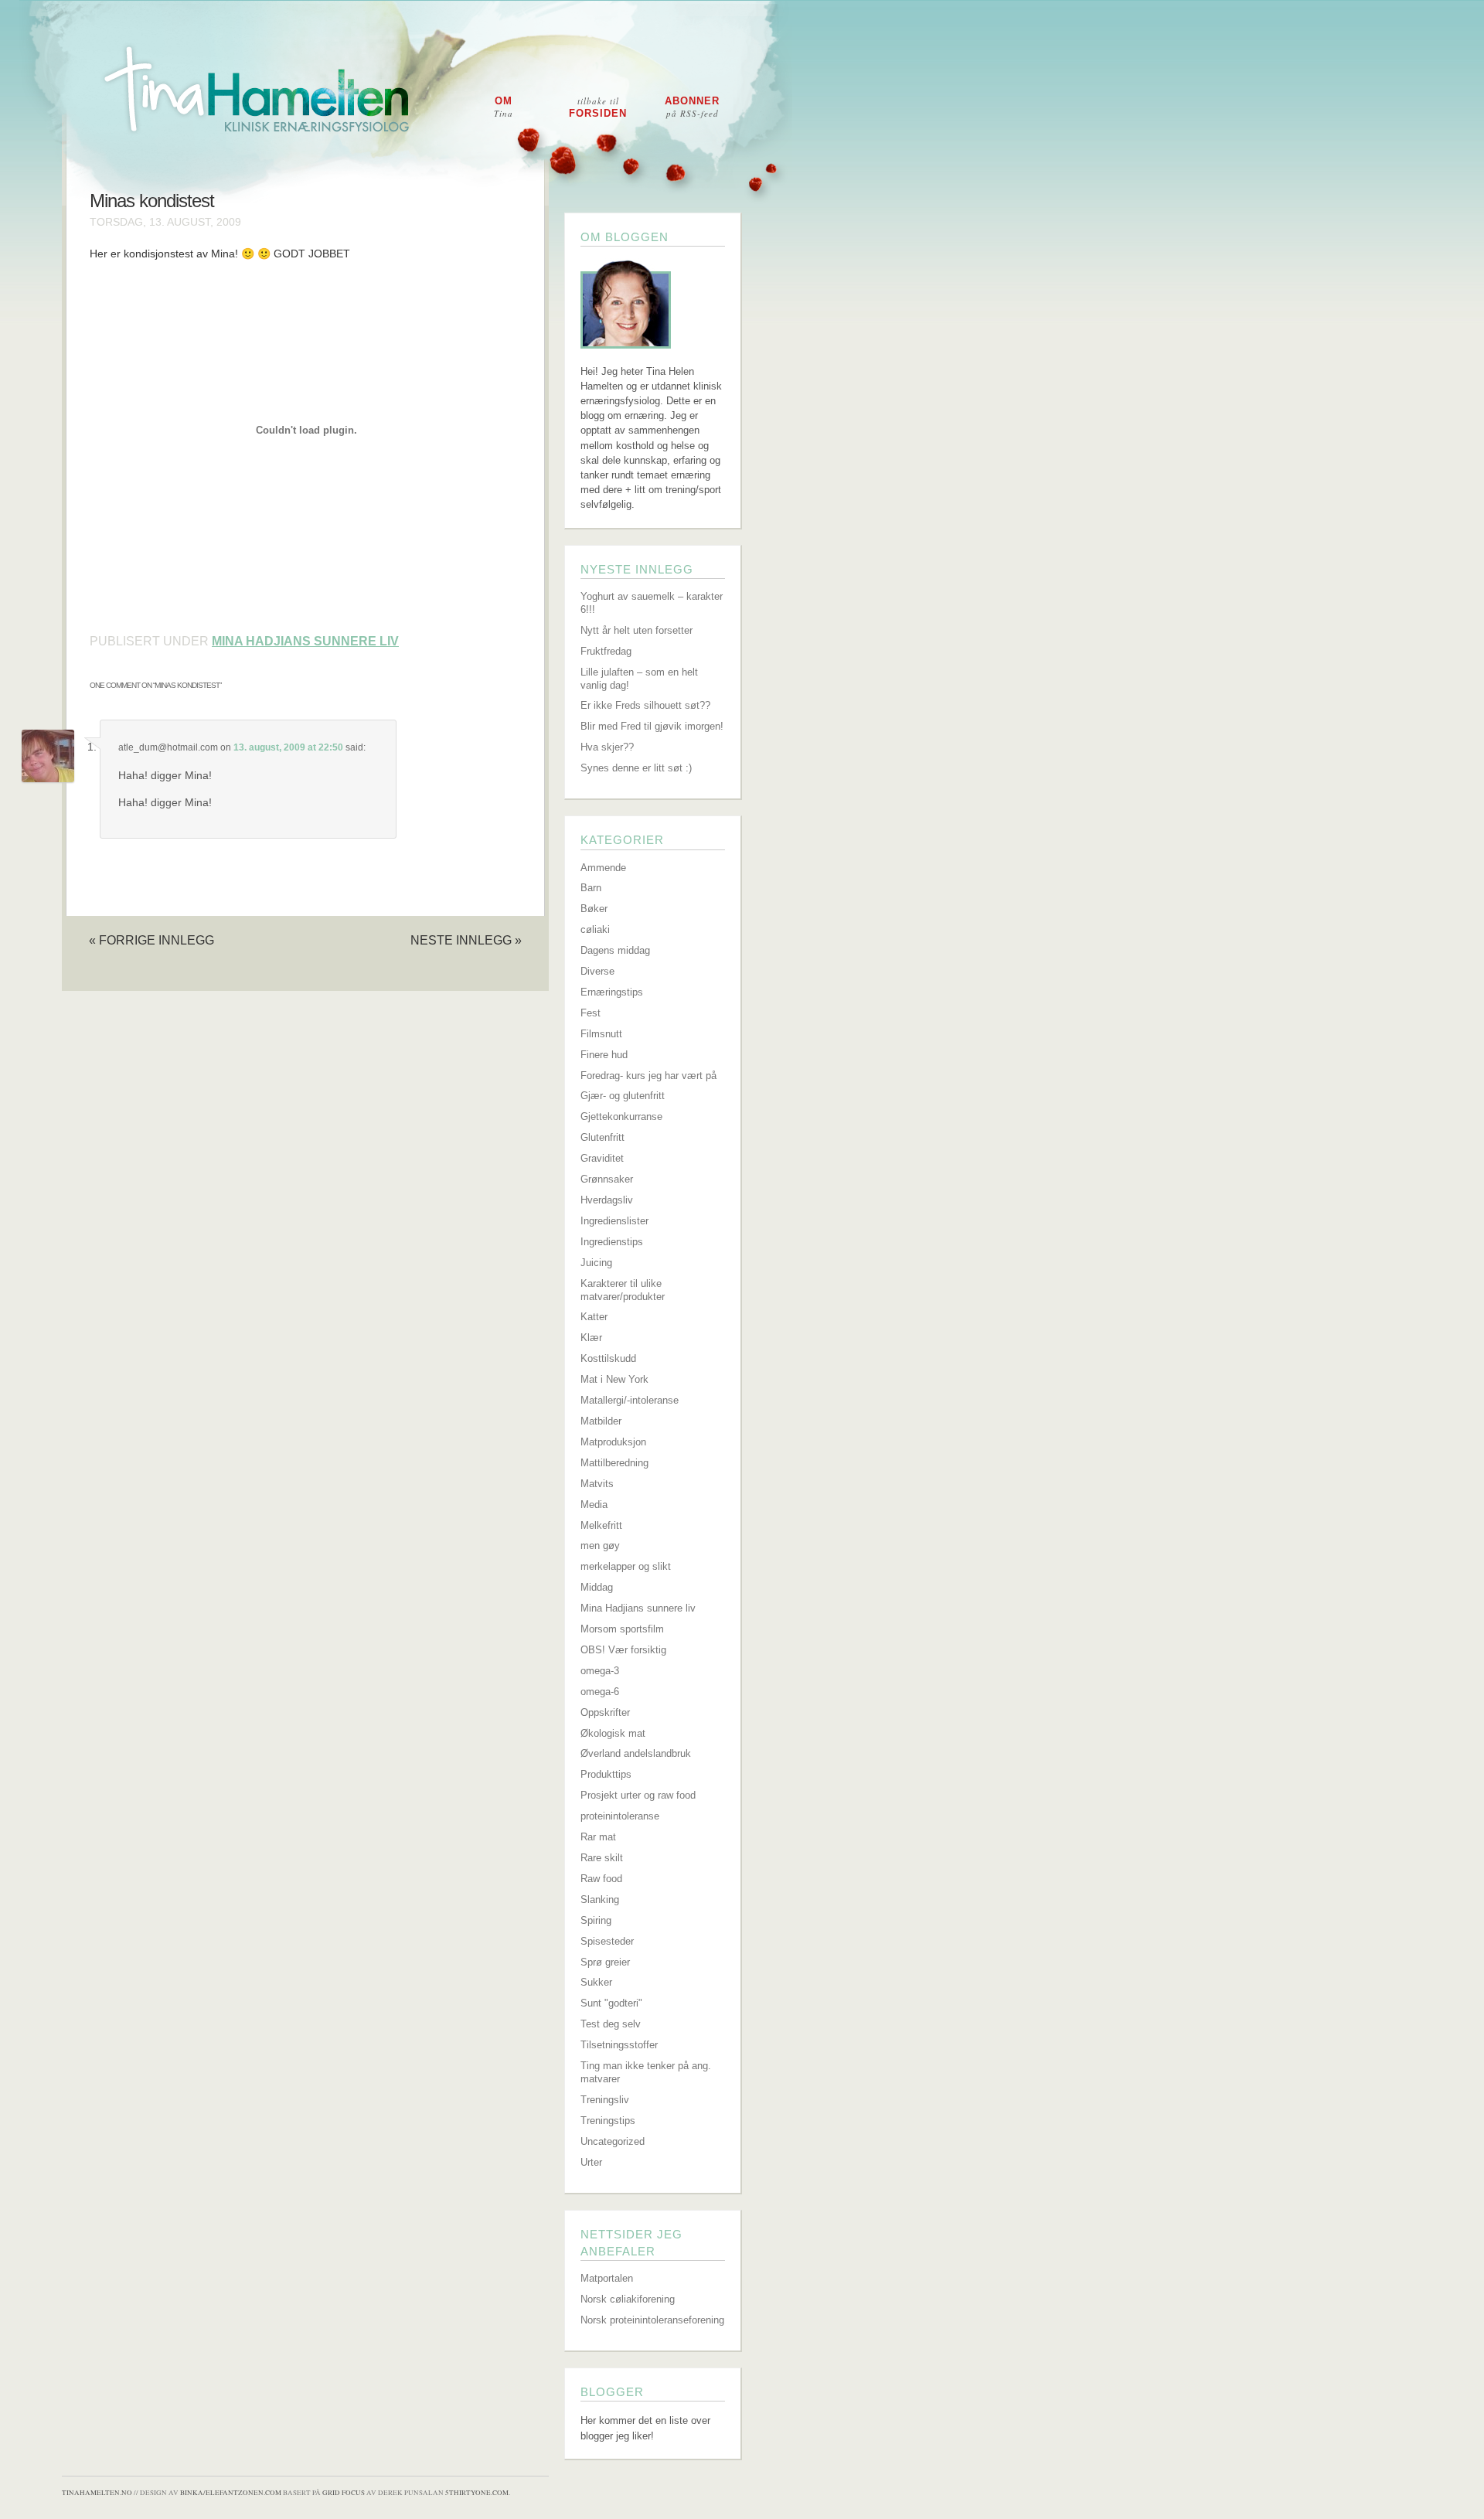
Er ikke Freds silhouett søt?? (645, 705)
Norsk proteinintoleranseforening (652, 2320)
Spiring (596, 1920)
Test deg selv (611, 2024)
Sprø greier (605, 1962)
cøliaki (595, 929)
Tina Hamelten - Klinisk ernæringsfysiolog (752, 103)
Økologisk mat (613, 1733)
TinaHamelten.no (97, 2493)
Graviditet (602, 1158)
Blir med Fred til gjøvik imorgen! (652, 726)
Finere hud (604, 1055)
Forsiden (598, 107)
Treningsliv (605, 2100)
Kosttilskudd (608, 1358)
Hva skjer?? (607, 747)
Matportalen (607, 2278)
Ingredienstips (612, 1242)
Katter (594, 1317)
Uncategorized (613, 2141)
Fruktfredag (606, 651)
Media (594, 1505)
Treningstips (608, 2121)
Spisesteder (607, 1941)
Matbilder (601, 1421)
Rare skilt (602, 1858)
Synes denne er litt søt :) (636, 768)
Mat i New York (614, 1379)
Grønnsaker (607, 1179)
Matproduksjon (613, 1442)
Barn (591, 888)
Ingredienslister (614, 1221)
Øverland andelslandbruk (636, 1753)
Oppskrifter (605, 1712)
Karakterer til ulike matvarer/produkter (623, 1290)
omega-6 (600, 1692)
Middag (597, 1587)
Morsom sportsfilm (622, 1629)
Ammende (603, 868)
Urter (591, 2162)
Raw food (601, 1879)
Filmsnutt (601, 1034)
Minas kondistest (152, 201)
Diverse (597, 971)
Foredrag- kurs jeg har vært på (648, 1076)
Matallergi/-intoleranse (630, 1400)
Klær (591, 1338)
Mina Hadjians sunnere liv (305, 641)
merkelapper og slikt (626, 1566)
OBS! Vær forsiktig (623, 1650)
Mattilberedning (614, 1463)
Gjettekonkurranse (621, 1117)
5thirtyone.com (477, 2493)
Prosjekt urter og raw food (638, 1795)
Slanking (600, 1899)
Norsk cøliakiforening (628, 2299)
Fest (591, 1013)
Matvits (597, 1484)
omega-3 (600, 1671)
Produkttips (606, 1774)
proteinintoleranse (620, 1816)
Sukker (596, 1982)
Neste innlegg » (466, 940)
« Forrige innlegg (151, 940)
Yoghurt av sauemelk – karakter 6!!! (652, 603)
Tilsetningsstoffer (619, 2045)
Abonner (692, 107)
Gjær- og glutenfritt (623, 1096)
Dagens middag (615, 950)
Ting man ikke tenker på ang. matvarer (646, 2072)
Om (504, 107)
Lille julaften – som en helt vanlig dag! (639, 679)
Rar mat (598, 1837)
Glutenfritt (602, 1137)
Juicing (596, 1263)
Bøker (594, 909)
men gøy (600, 1545)
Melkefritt (601, 1525)
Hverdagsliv (607, 1200)
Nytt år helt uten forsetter (636, 630)
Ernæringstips (612, 992)
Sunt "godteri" (611, 2003)
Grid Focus (344, 2493)
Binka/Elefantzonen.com (231, 2493)
